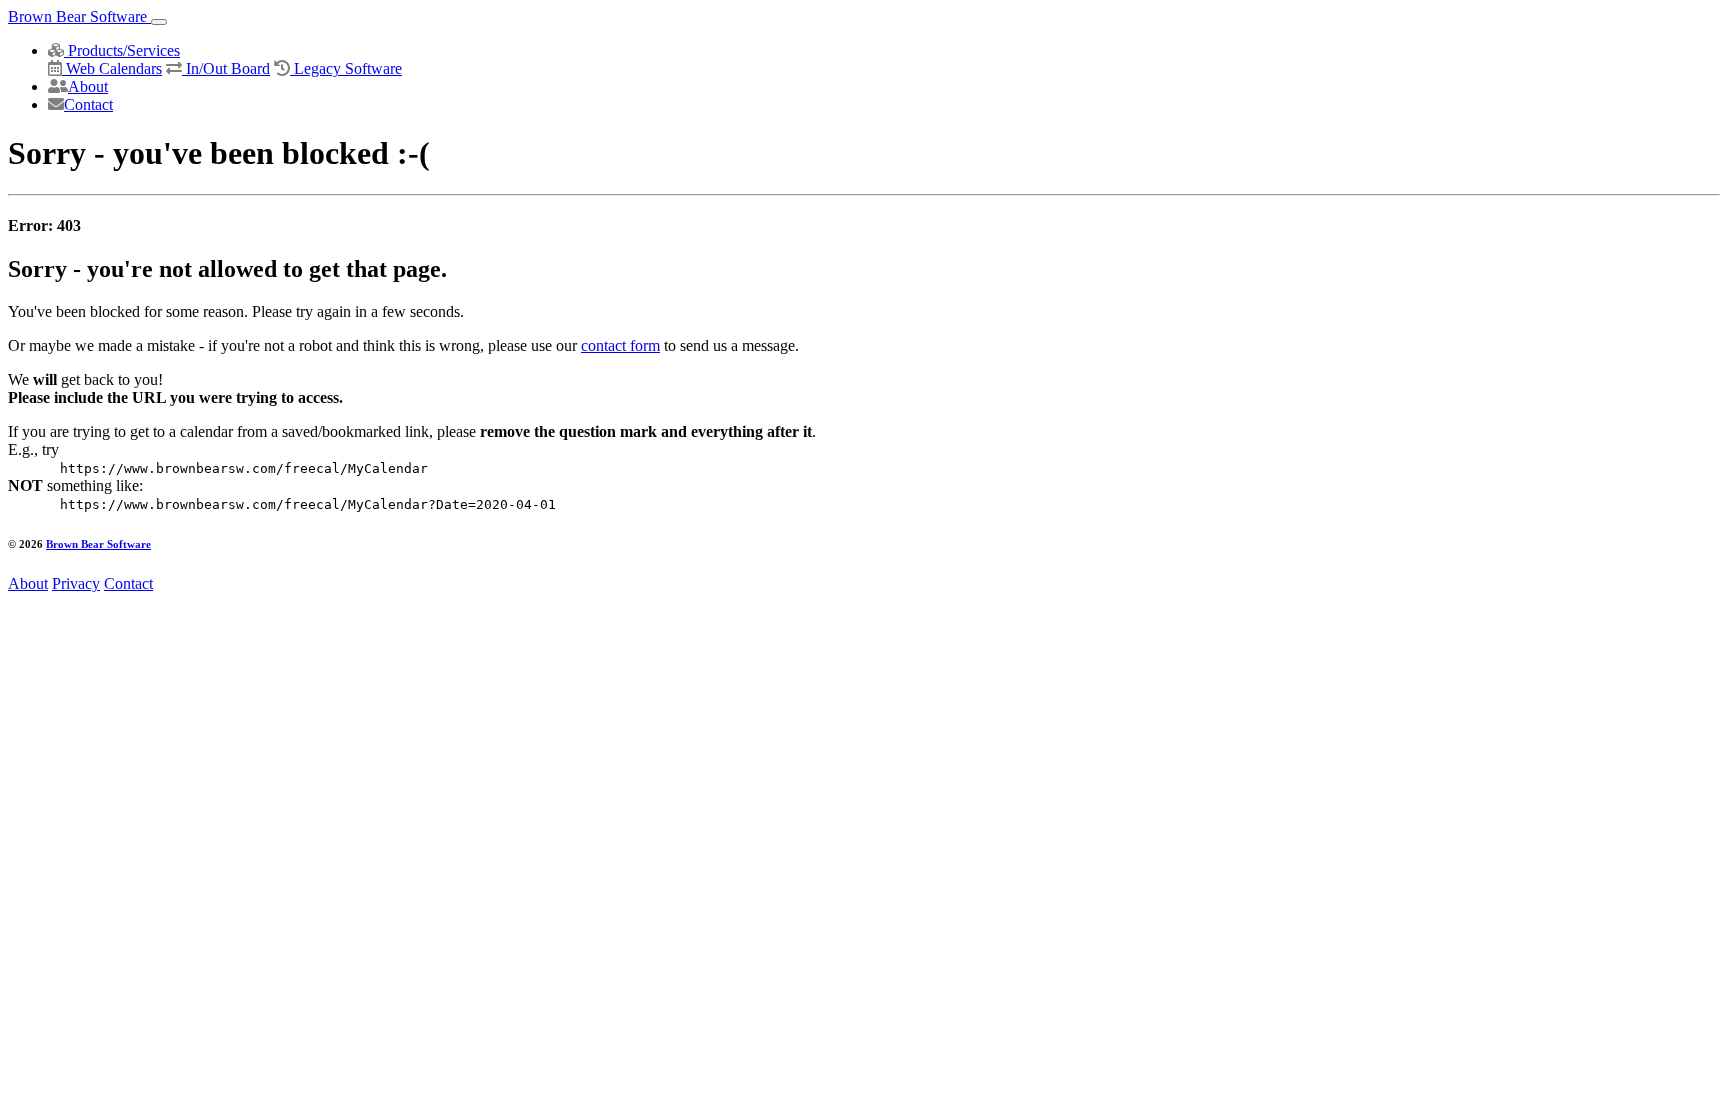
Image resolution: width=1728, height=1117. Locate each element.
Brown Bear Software (79, 16)
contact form (620, 345)
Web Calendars (112, 68)
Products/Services (122, 50)
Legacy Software (346, 68)
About (88, 86)
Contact (88, 104)
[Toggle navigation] (159, 22)
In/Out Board (226, 68)
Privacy (76, 583)
